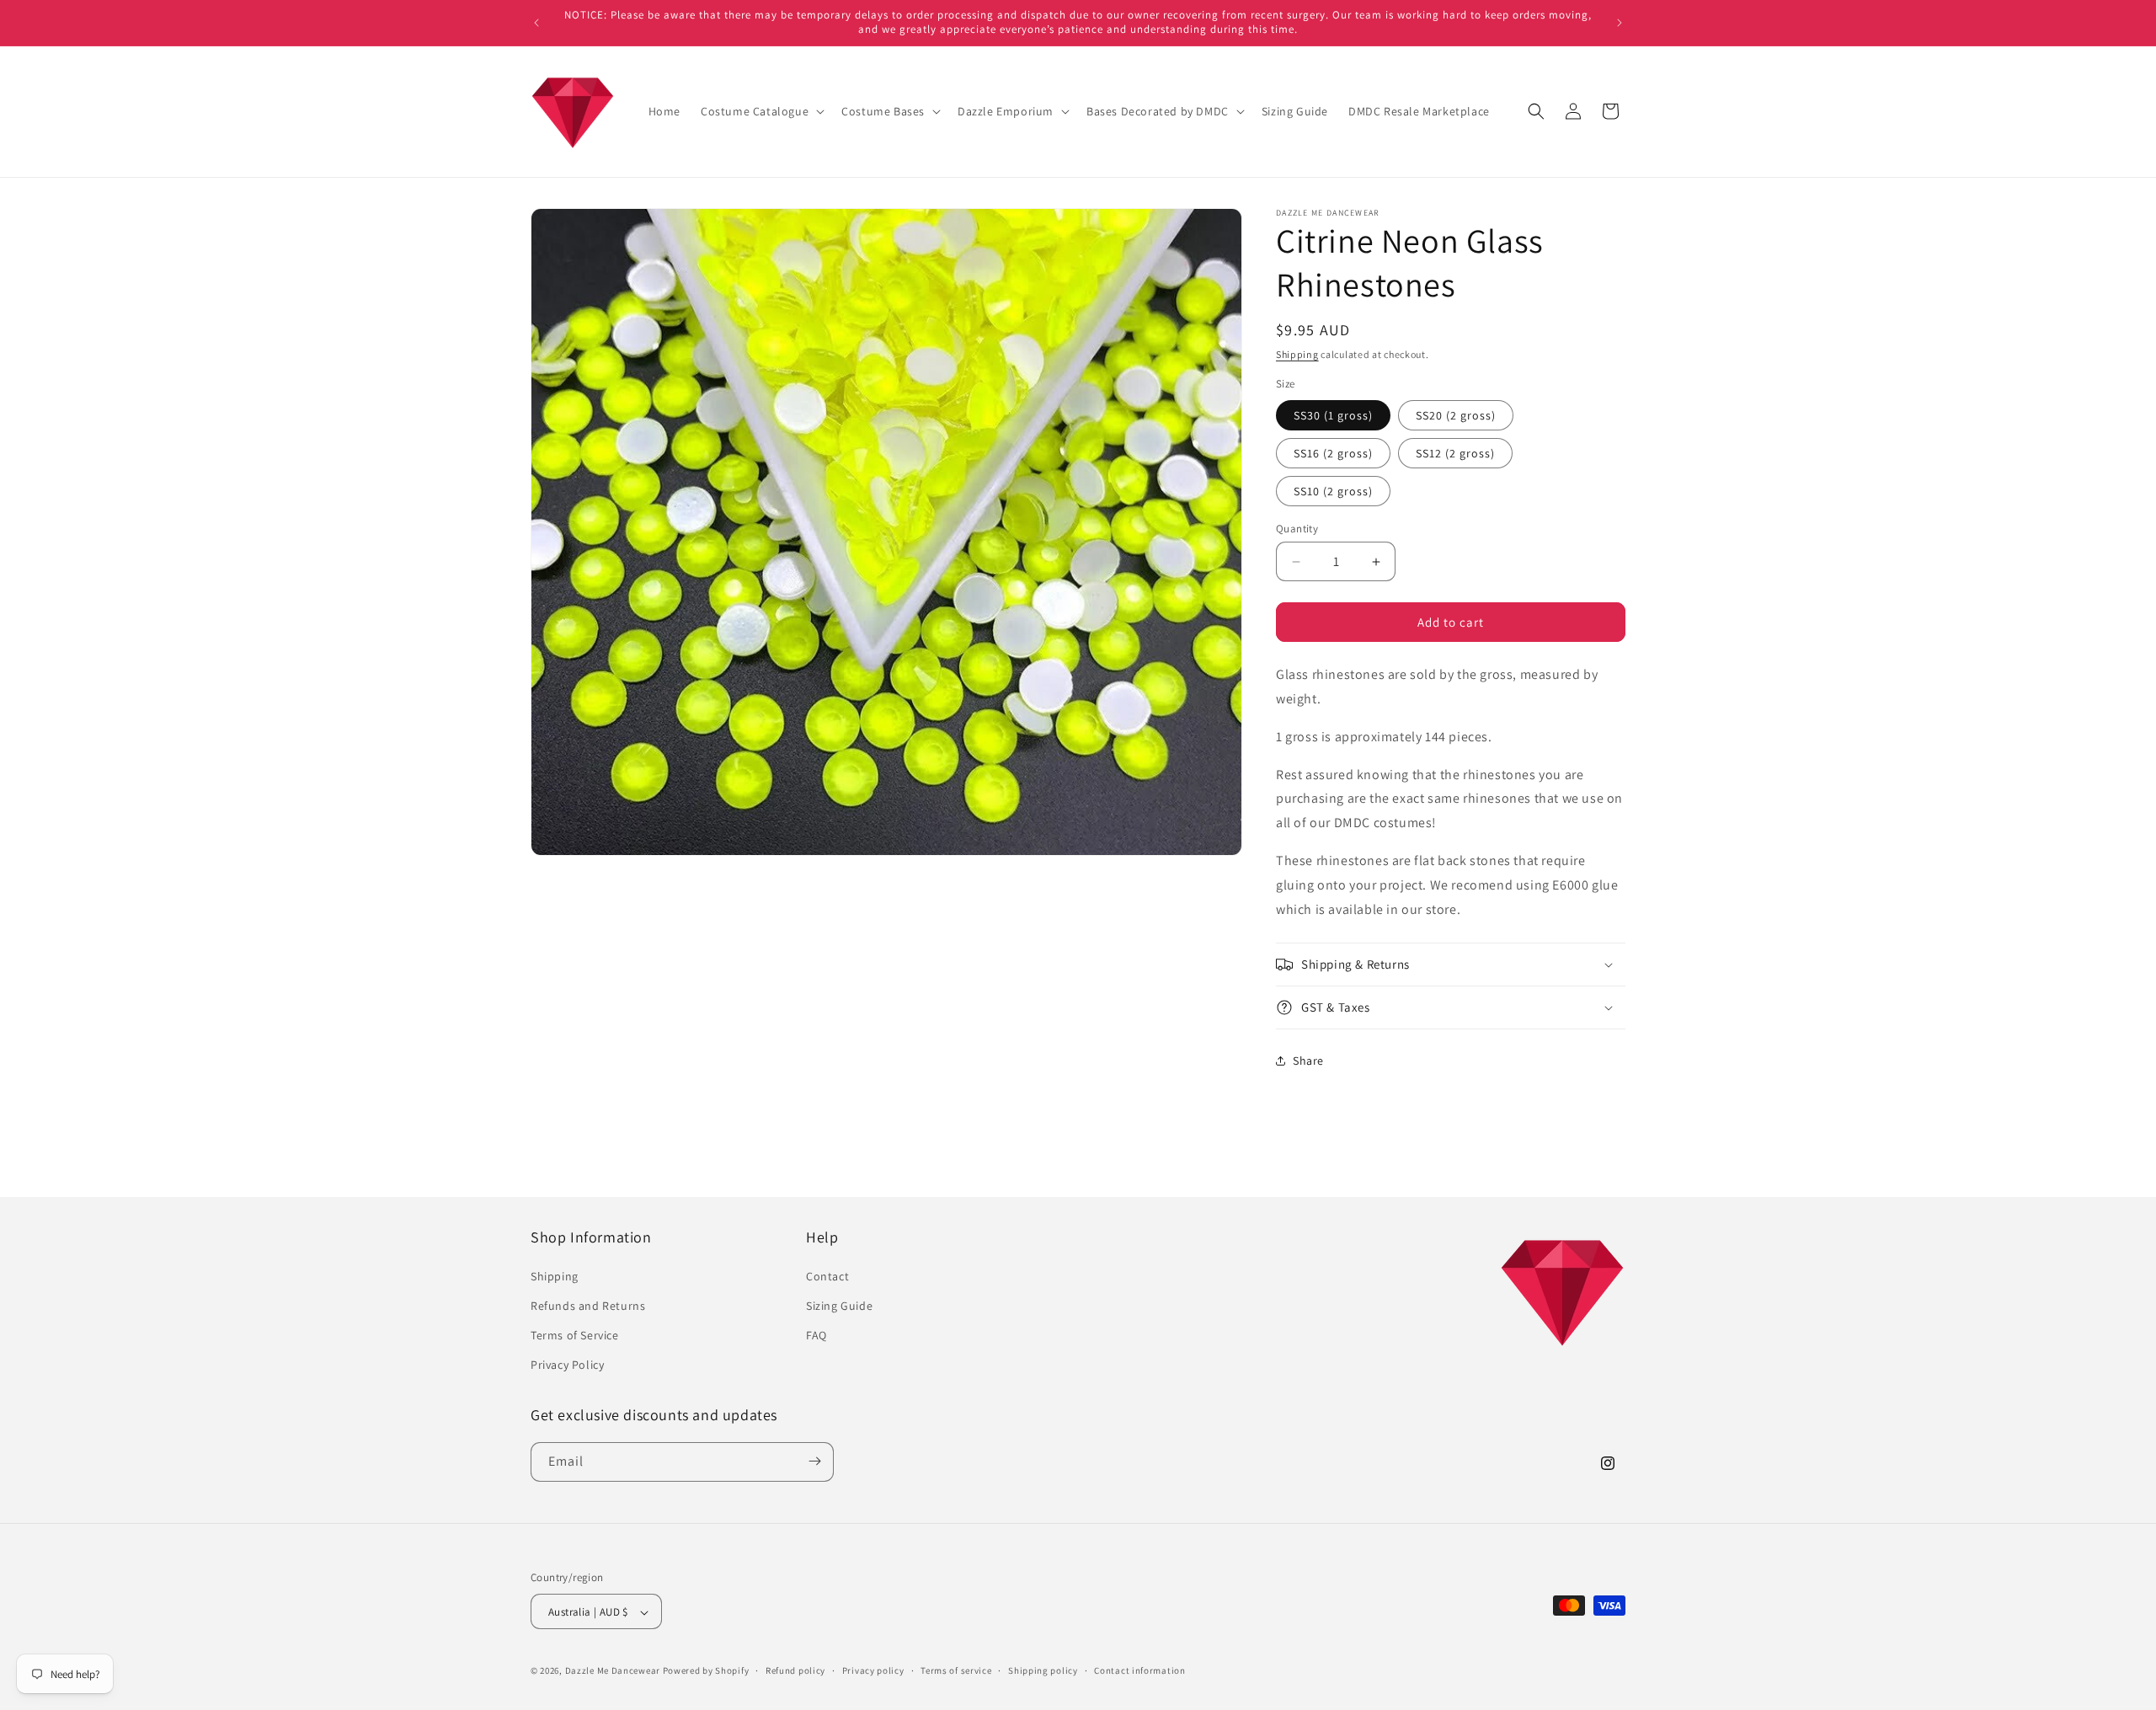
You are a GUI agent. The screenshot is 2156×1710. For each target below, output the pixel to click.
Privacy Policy (567, 1365)
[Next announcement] (1620, 23)
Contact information (1139, 1670)
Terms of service (956, 1670)
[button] (761, 111)
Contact (827, 1275)
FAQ (817, 1334)
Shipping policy (1043, 1670)
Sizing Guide (839, 1305)
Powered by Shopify (706, 1671)
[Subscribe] (814, 1461)
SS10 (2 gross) (1333, 491)
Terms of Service (575, 1334)
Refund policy (795, 1670)
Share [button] (1308, 1061)
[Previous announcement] (536, 23)
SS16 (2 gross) (1333, 453)
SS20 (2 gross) (1456, 415)
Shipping (1297, 354)
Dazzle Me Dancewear (613, 1671)
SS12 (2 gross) (1455, 453)
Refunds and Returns (588, 1305)
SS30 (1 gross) (1333, 415)
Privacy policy (873, 1670)
